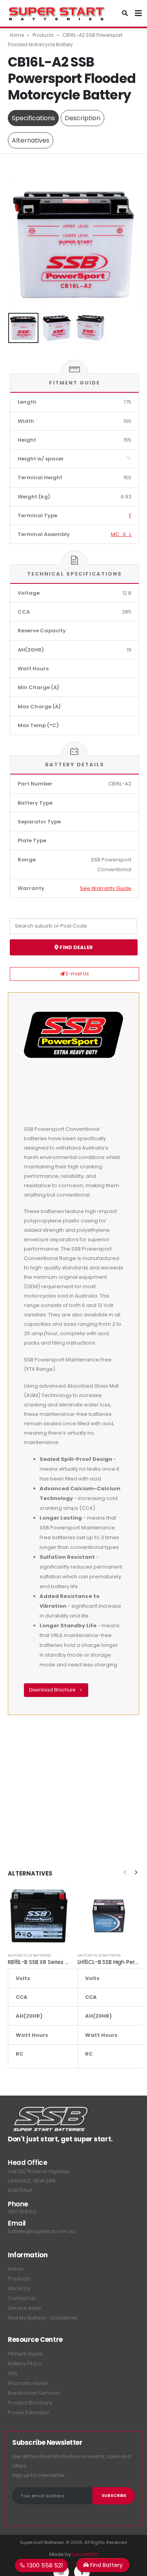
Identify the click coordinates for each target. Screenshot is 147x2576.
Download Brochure (53, 1690)
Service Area (24, 2308)
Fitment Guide (25, 2354)
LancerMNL (85, 2554)
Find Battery (106, 2565)
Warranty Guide (28, 2383)
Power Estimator (29, 2413)
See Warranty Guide (106, 888)
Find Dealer (76, 947)
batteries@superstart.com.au (41, 2231)
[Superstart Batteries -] (57, 13)
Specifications (33, 118)
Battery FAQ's (24, 2364)
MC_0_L (121, 534)
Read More (57, 1898)
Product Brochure (30, 2403)
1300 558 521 (22, 2212)
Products (43, 35)
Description (83, 118)
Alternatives (31, 140)
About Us (19, 2288)
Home (17, 35)
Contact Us (22, 2298)
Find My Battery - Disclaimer (43, 2318)
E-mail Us (77, 974)
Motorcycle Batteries (29, 1955)
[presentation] (18, 244)
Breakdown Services (34, 2393)
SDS (13, 2373)
